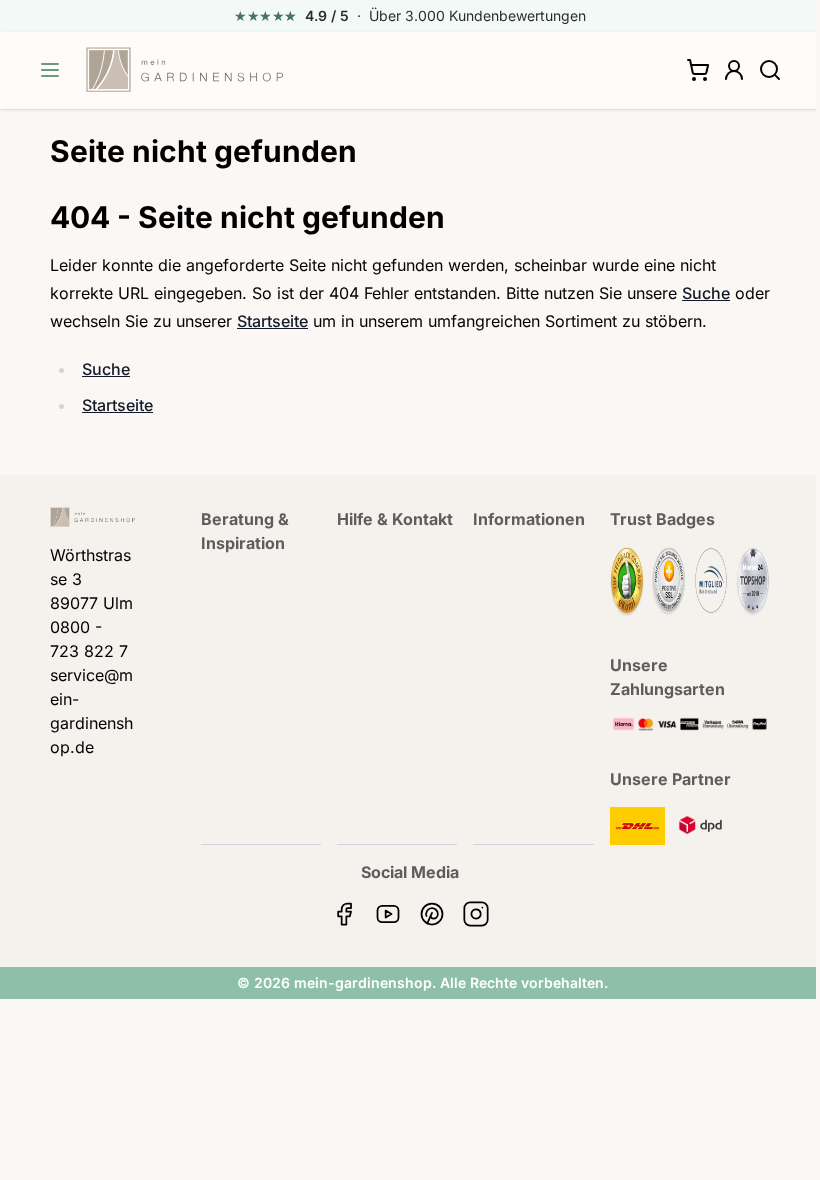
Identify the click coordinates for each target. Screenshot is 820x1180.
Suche (706, 293)
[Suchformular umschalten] (770, 70)
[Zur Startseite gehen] (185, 70)
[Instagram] (476, 914)
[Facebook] (344, 914)
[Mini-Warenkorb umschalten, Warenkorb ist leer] (698, 70)
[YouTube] (388, 914)
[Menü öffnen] (50, 70)
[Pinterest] (432, 914)
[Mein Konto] (734, 70)
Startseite (272, 321)
